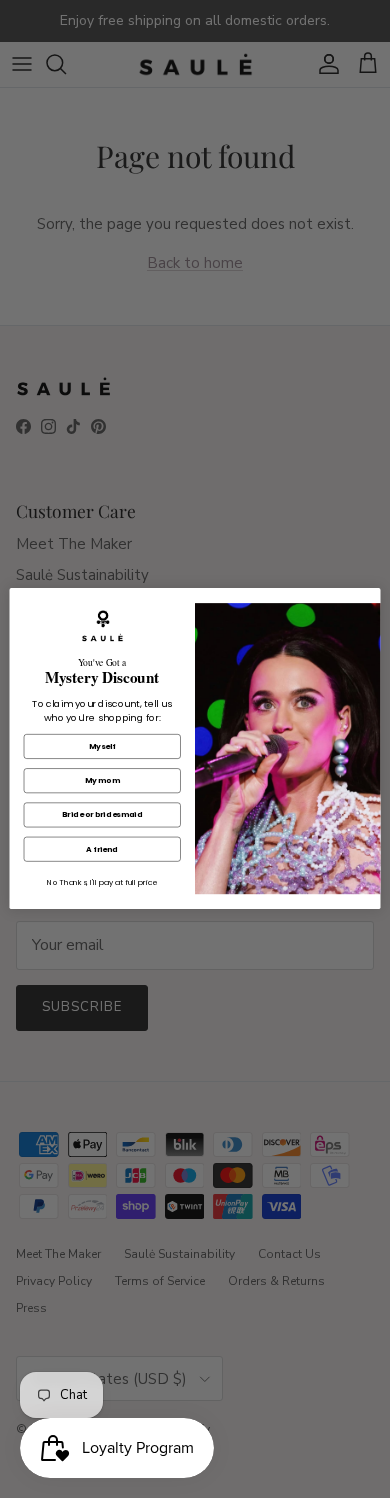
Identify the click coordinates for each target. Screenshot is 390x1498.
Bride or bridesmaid (102, 815)
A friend (102, 849)
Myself (102, 746)
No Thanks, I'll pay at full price (102, 883)
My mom (102, 780)
